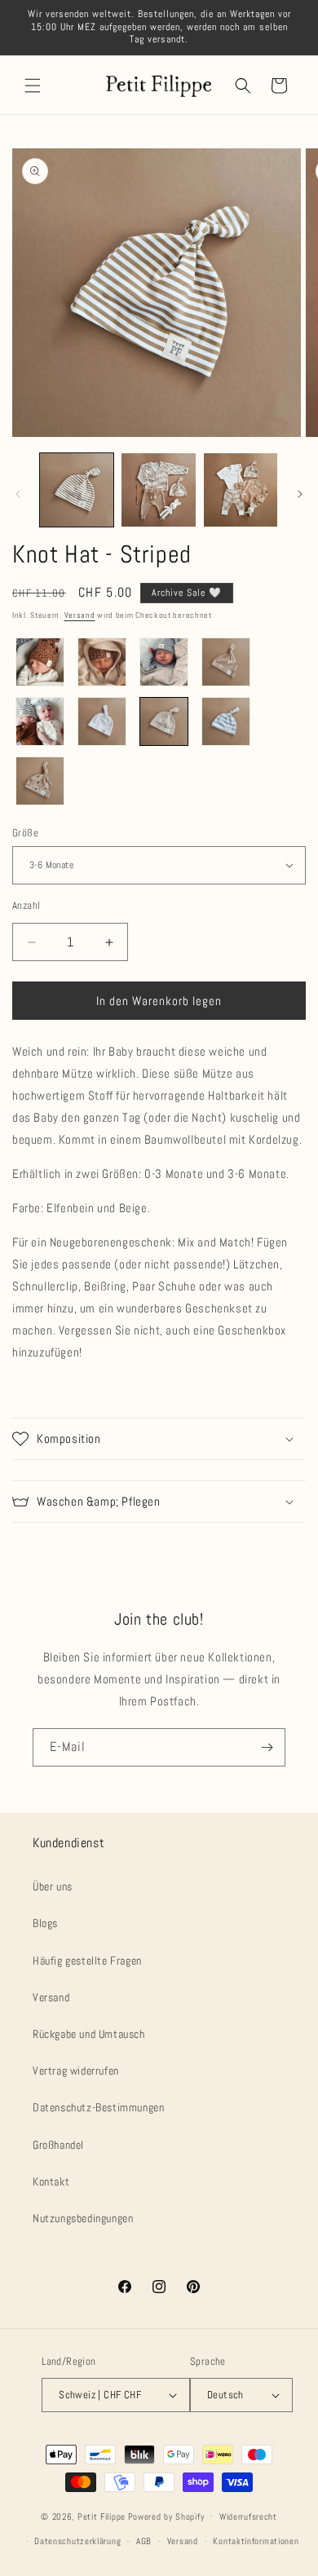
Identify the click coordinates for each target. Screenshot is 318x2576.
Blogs (45, 1923)
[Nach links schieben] (18, 494)
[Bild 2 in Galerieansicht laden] (158, 490)
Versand (80, 615)
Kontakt (51, 2181)
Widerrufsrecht (248, 2516)
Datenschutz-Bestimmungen (98, 2107)
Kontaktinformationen (256, 2541)
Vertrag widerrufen (76, 2071)
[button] (33, 86)
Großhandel (58, 2145)
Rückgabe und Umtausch (89, 2034)
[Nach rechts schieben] (300, 494)
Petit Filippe (102, 2516)
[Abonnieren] (267, 1747)
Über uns (53, 1886)
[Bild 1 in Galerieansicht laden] (77, 490)
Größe (25, 833)
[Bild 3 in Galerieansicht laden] (241, 490)
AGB (144, 2541)
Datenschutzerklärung (77, 2541)
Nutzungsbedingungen (83, 2218)
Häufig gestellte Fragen (87, 1961)
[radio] (40, 662)
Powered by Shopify (166, 2516)
